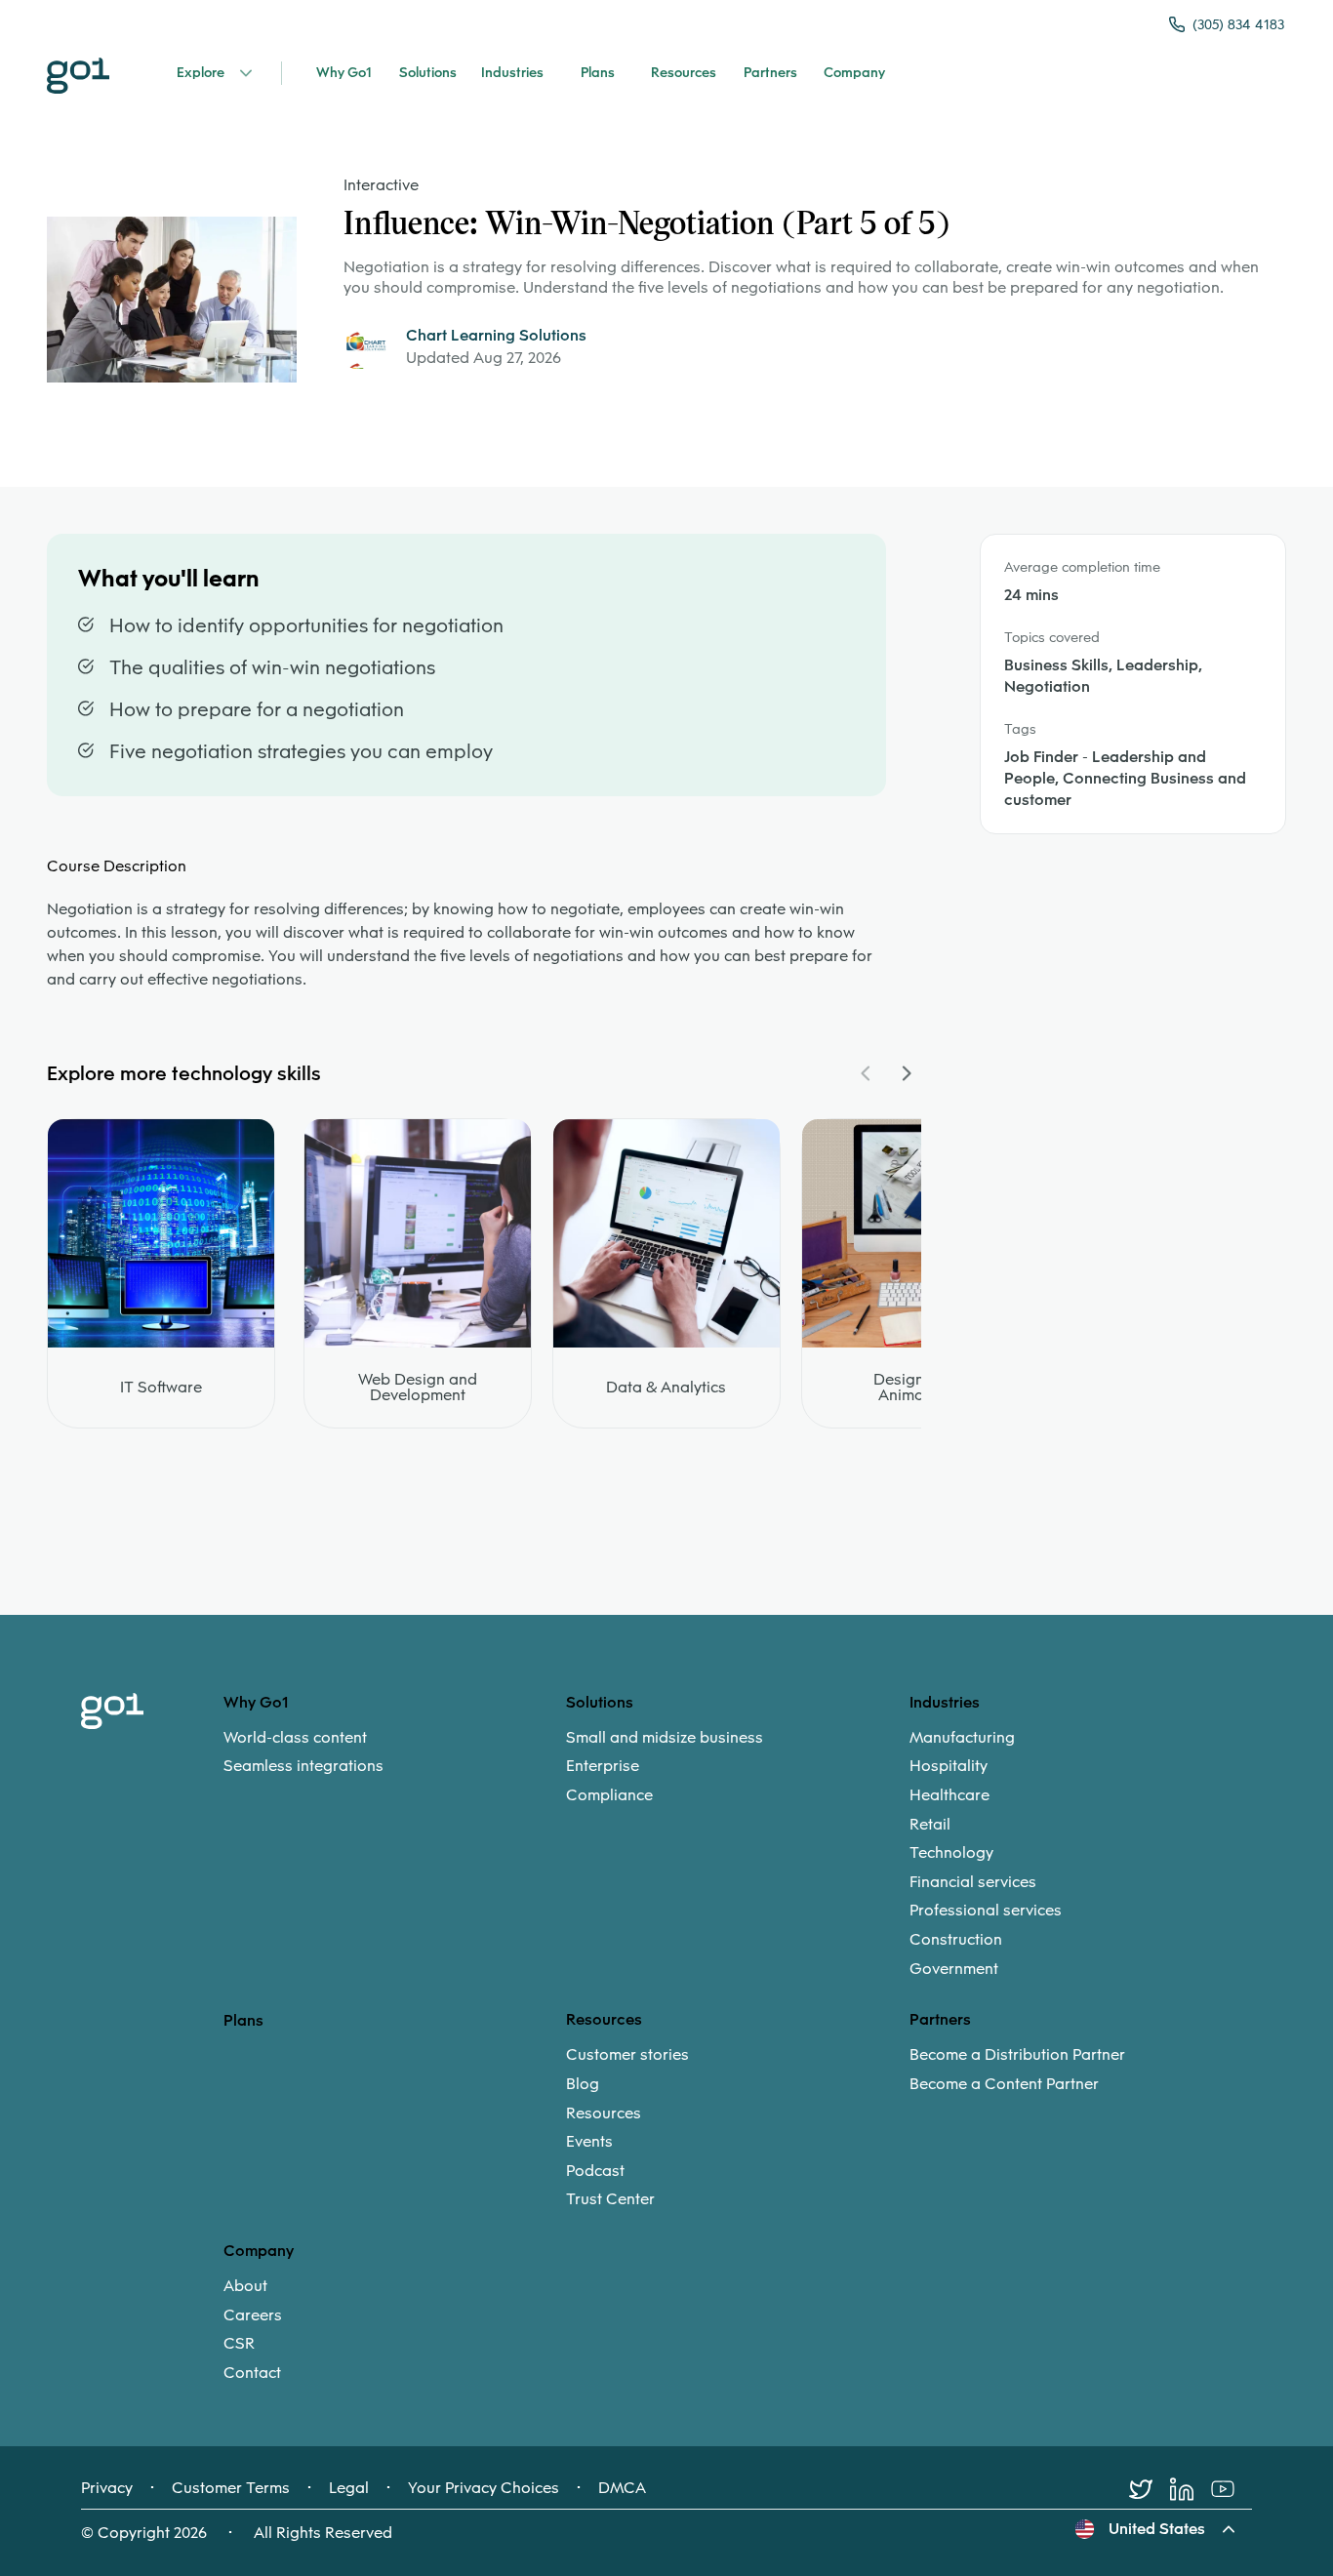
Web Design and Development (418, 1388)
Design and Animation (915, 1388)
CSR (239, 2344)
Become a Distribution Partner (1017, 2055)
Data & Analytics (666, 1388)
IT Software (161, 1388)
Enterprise (603, 1766)
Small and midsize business (665, 1738)
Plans (243, 2020)
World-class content (295, 1738)
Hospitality (949, 1766)
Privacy (107, 2488)
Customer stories (627, 2055)
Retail (930, 1825)
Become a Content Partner (1004, 2084)
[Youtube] (1232, 2489)
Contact (252, 2373)
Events (589, 2142)
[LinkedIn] (1191, 2489)
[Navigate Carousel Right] (906, 1073)
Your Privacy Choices (484, 2488)
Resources (604, 2113)
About (245, 2286)
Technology (951, 1853)
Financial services (973, 1882)
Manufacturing (962, 1738)
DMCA (622, 2488)
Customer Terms (231, 2488)
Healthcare (949, 1795)
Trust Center (610, 2199)
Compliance (609, 1795)
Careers (253, 2315)
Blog (583, 2084)
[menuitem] (395, 1752)
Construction (956, 1940)
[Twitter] (1150, 2489)
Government (954, 1969)
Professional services (986, 1911)
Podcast (595, 2171)
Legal (349, 2488)
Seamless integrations (303, 1766)
